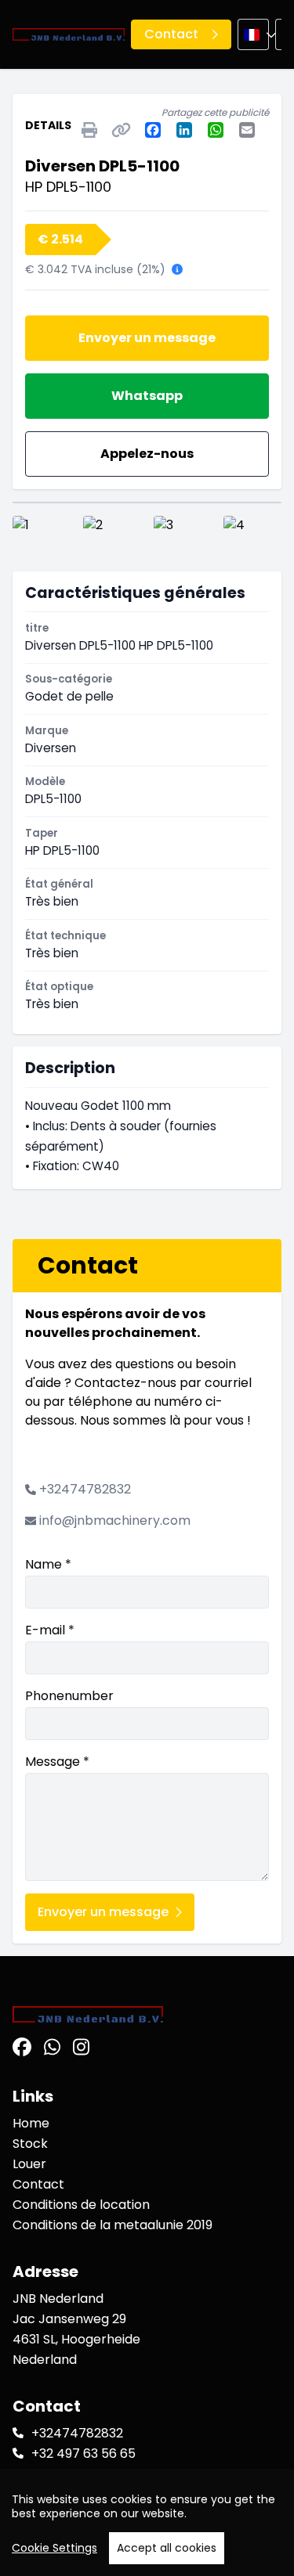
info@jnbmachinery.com (115, 1520)
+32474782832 (85, 1489)
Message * (57, 1762)
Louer (29, 2164)
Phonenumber (69, 1696)
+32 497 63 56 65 (83, 2454)
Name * (48, 1564)
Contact (38, 2184)
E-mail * (50, 1630)
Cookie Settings (54, 2548)
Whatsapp (147, 396)
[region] (147, 2522)
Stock (30, 2144)
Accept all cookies (167, 2548)
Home (31, 2123)
